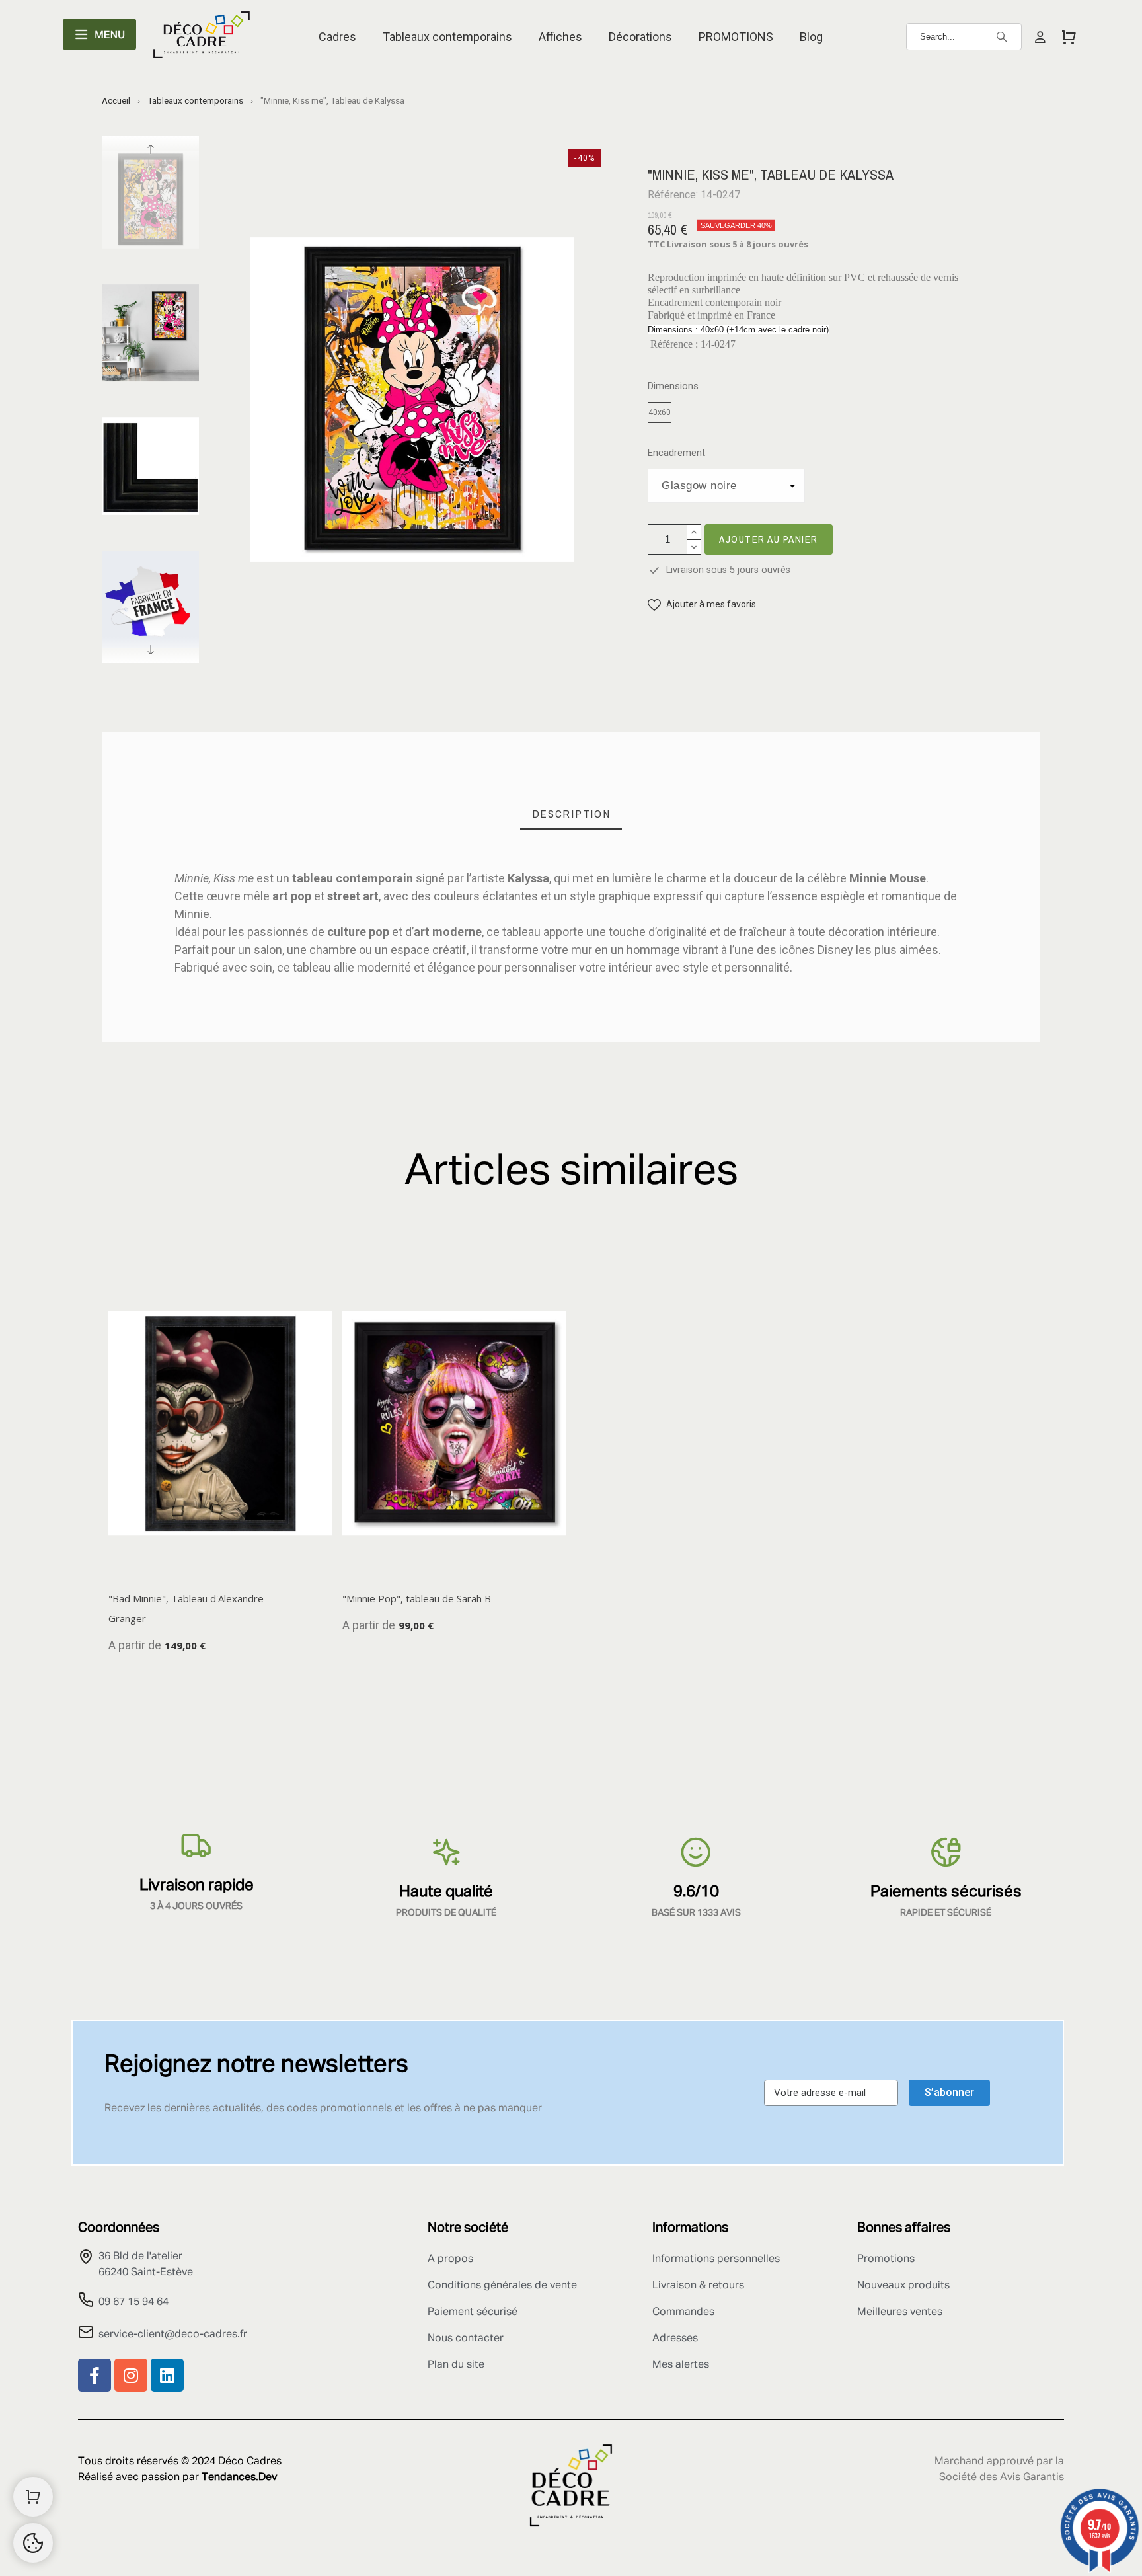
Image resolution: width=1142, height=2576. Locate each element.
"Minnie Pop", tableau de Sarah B (417, 1598)
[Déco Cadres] (202, 37)
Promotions (886, 2259)
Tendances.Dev (239, 2478)
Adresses (675, 2339)
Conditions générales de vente (502, 2286)
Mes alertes (681, 2365)
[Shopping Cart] (33, 2497)
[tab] (571, 814)
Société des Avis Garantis (1002, 2478)
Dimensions (673, 386)
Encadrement (676, 453)
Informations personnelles (716, 2259)
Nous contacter (466, 2339)
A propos (450, 2259)
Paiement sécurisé (473, 2312)
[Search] (1002, 37)
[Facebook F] (95, 2375)
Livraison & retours (698, 2286)
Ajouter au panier (769, 539)
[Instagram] (131, 2375)
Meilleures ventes (900, 2312)
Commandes (683, 2312)
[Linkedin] (167, 2375)
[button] (702, 605)
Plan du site (456, 2365)
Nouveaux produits (903, 2286)
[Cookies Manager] (33, 2543)
